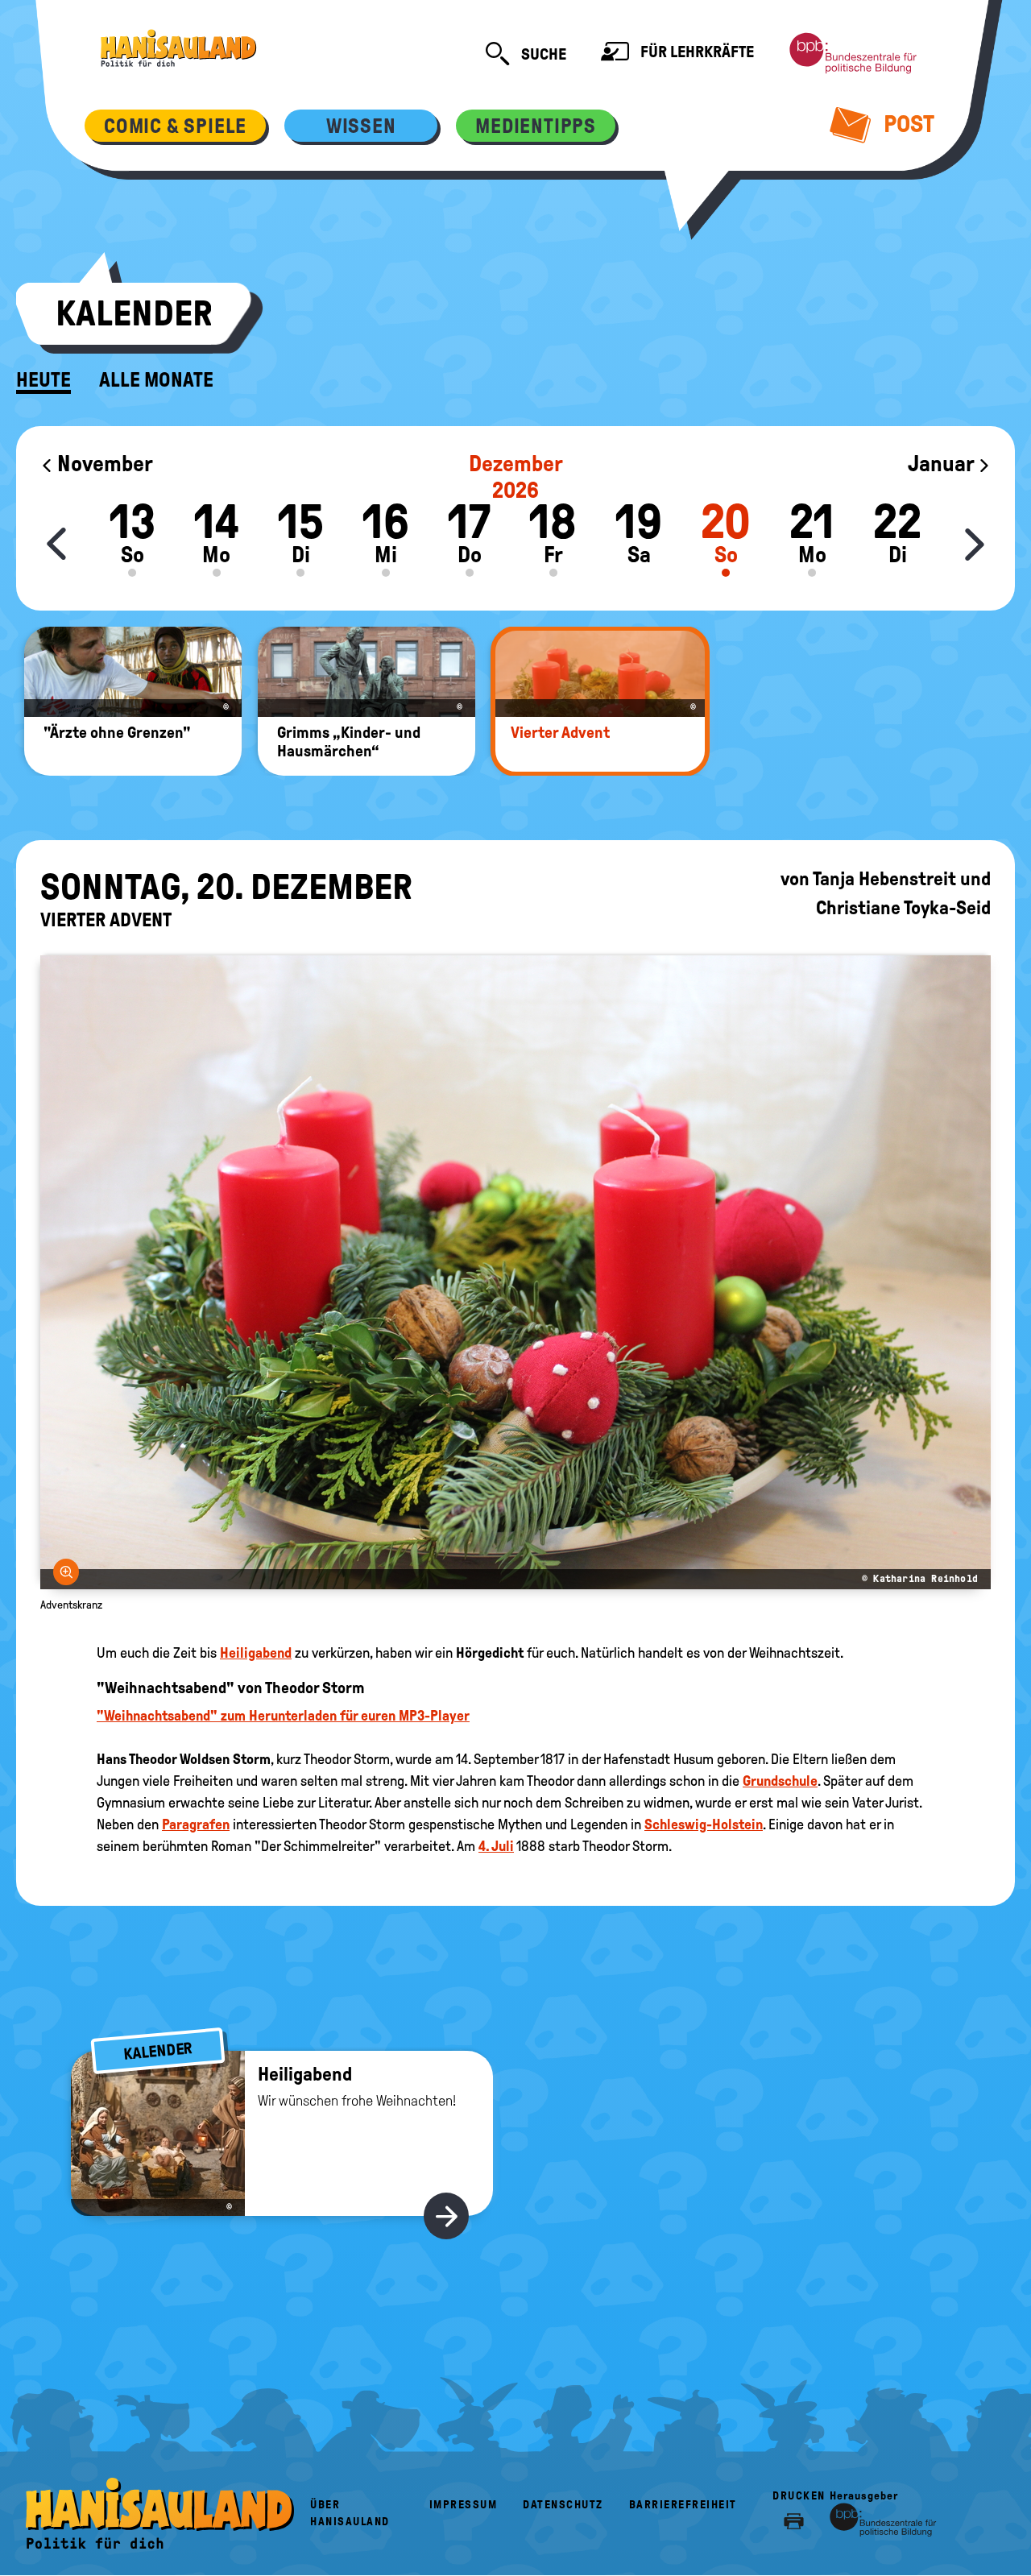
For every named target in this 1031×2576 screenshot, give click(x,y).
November (103, 464)
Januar (943, 464)
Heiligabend (256, 1653)
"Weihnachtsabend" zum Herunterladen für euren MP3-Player (283, 1716)
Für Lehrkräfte (696, 52)
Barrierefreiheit (683, 2505)
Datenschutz (563, 2505)
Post (907, 124)
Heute (43, 380)
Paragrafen (196, 1824)
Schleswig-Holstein (704, 1824)
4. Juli (496, 1846)
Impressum (464, 2505)
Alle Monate (156, 380)
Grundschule (780, 1781)
